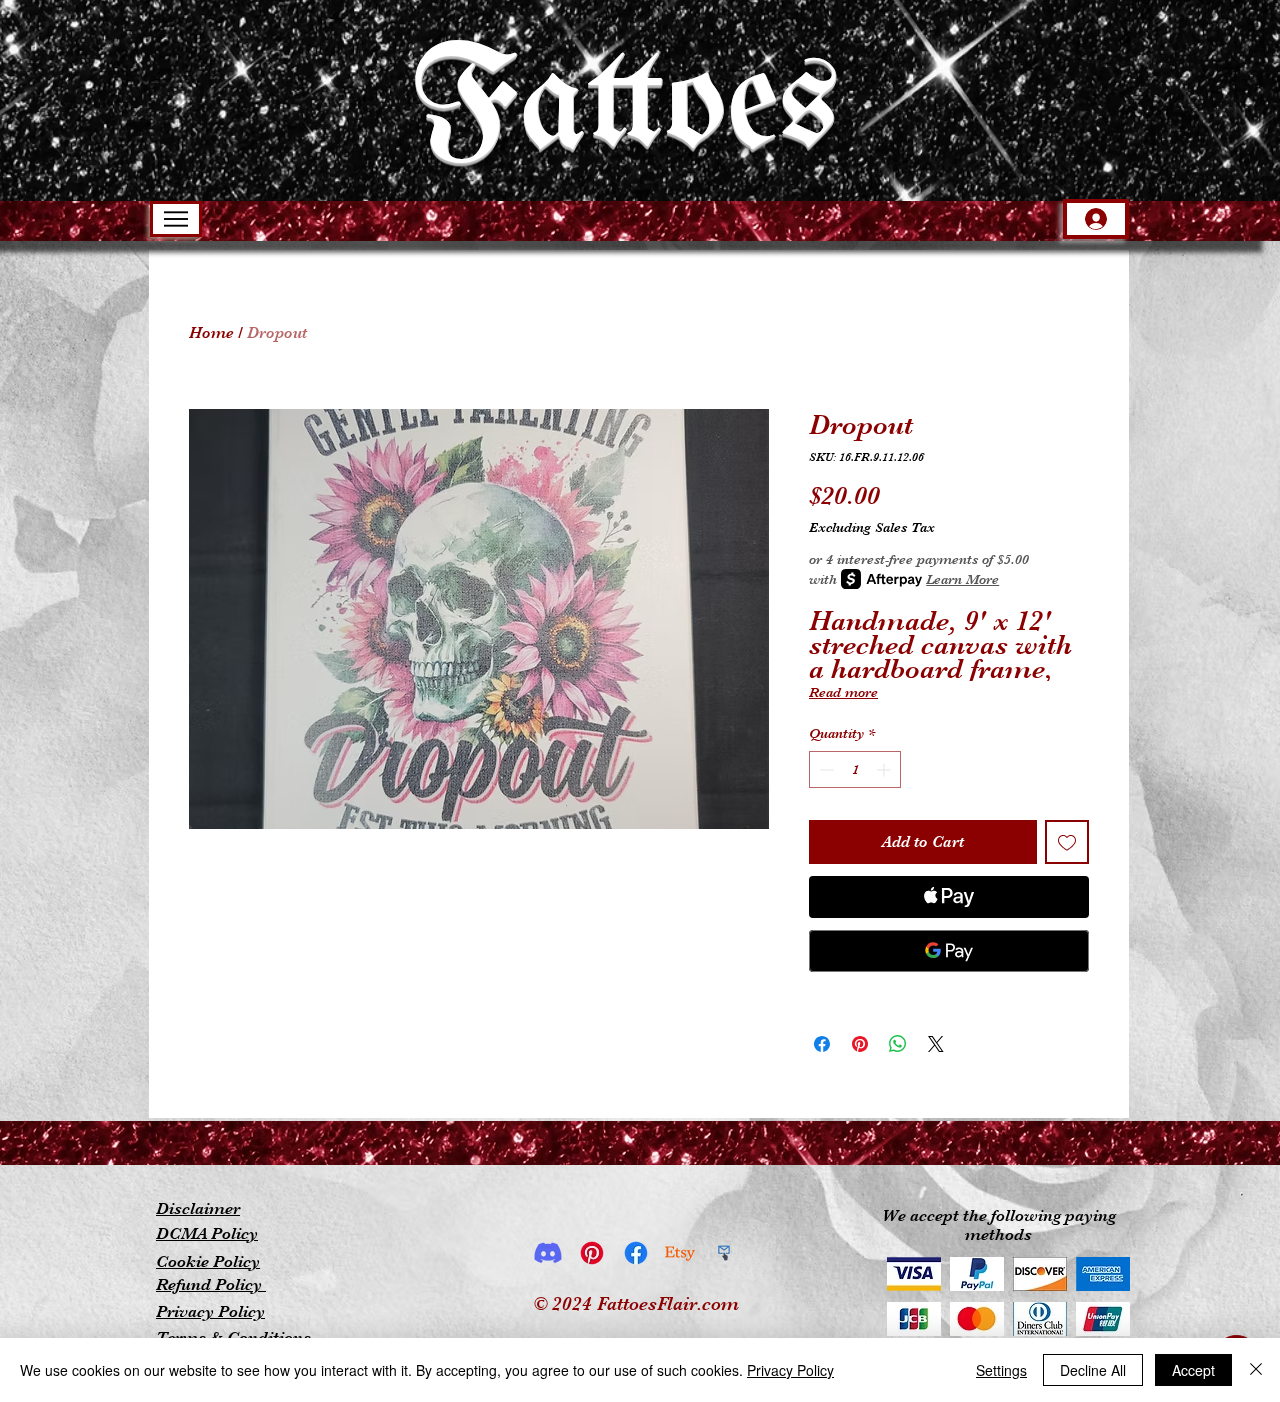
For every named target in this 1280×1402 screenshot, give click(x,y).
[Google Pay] (949, 951)
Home (211, 333)
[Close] (1256, 1370)
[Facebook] (636, 1253)
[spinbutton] (855, 769)
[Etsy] (680, 1253)
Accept (1193, 1370)
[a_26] (724, 1253)
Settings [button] (1001, 1370)
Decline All (1093, 1370)
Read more (843, 692)
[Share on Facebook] (822, 1044)
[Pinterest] (592, 1253)
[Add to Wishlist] (1067, 842)
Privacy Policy (790, 1370)
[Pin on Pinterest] (860, 1044)
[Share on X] (936, 1044)
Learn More (962, 579)
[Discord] (548, 1253)
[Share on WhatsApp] (898, 1044)
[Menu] (176, 219)
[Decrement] (824, 769)
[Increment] (885, 769)
